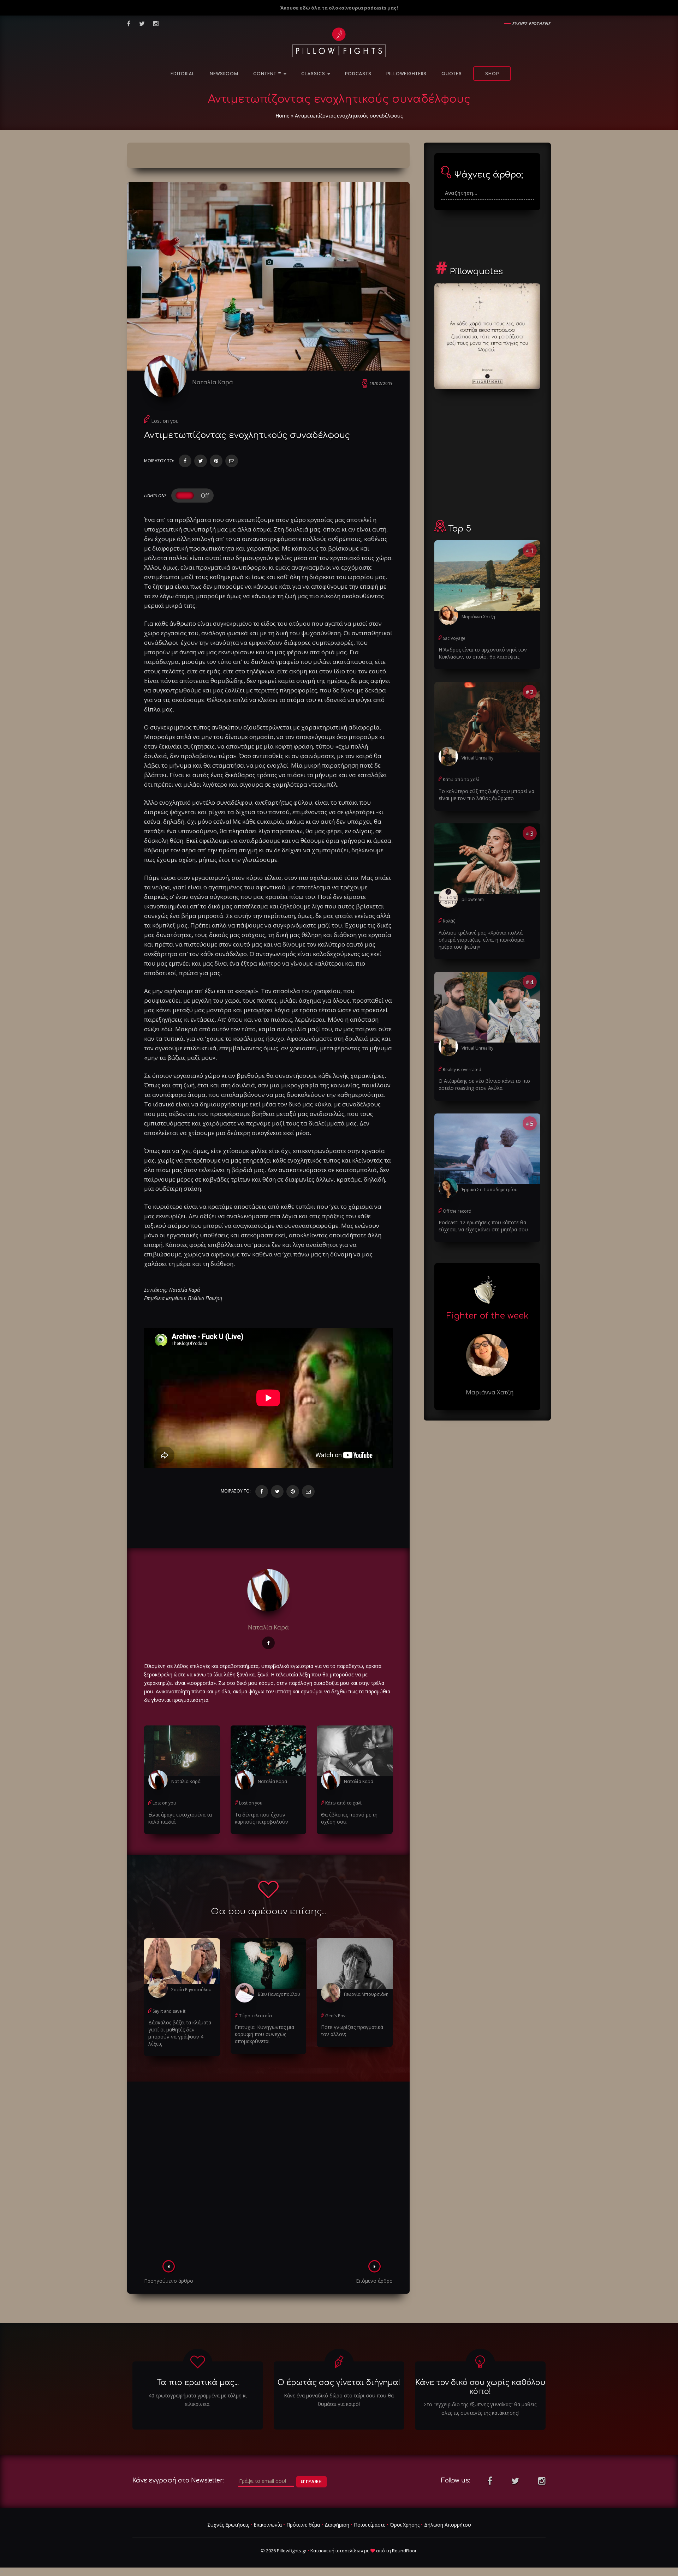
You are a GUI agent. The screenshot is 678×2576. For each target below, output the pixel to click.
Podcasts (358, 74)
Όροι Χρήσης (405, 2525)
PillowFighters (406, 74)
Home (282, 116)
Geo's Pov (335, 2016)
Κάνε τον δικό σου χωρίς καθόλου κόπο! (480, 2387)
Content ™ (268, 74)
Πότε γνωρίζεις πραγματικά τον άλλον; (352, 2031)
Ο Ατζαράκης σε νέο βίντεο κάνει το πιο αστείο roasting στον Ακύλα (484, 1084)
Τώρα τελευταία (255, 2016)
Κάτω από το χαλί (343, 1803)
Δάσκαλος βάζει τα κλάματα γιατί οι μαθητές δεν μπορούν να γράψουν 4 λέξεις (180, 2033)
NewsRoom (224, 74)
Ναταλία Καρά (213, 382)
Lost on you (165, 421)
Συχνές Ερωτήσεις (228, 2525)
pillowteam (473, 899)
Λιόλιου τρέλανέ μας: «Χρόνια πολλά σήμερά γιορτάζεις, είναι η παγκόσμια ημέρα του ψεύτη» (481, 940)
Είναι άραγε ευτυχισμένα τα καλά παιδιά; (180, 1818)
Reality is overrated (462, 1070)
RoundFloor (404, 2551)
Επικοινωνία (268, 2525)
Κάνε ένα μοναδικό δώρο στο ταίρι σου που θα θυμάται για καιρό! (339, 2400)
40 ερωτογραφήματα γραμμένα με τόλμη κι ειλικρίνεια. (198, 2400)
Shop (492, 74)
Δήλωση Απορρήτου (448, 2525)
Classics (314, 74)
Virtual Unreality (477, 758)
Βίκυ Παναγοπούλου (279, 1994)
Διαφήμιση (337, 2525)
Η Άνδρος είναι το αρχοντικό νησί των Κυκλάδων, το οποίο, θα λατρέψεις (483, 653)
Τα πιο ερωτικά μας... (198, 2383)
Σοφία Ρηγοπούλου (191, 1990)
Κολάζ (449, 921)
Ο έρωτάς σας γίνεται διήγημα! (339, 2383)
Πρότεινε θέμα (303, 2525)
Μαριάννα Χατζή (478, 617)
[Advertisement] (268, 2173)
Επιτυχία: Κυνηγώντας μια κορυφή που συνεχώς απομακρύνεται (264, 2034)
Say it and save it (169, 2011)
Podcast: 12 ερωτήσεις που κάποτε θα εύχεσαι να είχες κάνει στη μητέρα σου (483, 1226)
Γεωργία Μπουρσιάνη (366, 1994)
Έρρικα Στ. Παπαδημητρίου (490, 1190)
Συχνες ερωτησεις (532, 23)
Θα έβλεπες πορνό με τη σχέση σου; (349, 1818)
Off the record (457, 1211)
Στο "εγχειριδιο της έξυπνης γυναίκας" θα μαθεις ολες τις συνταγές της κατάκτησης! (480, 2409)
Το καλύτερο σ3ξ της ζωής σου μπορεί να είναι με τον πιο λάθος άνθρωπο (486, 795)
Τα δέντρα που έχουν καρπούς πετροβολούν (261, 1818)
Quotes (452, 74)
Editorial (183, 74)
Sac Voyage (454, 638)
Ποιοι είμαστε (370, 2525)
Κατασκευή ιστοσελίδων (337, 2551)
